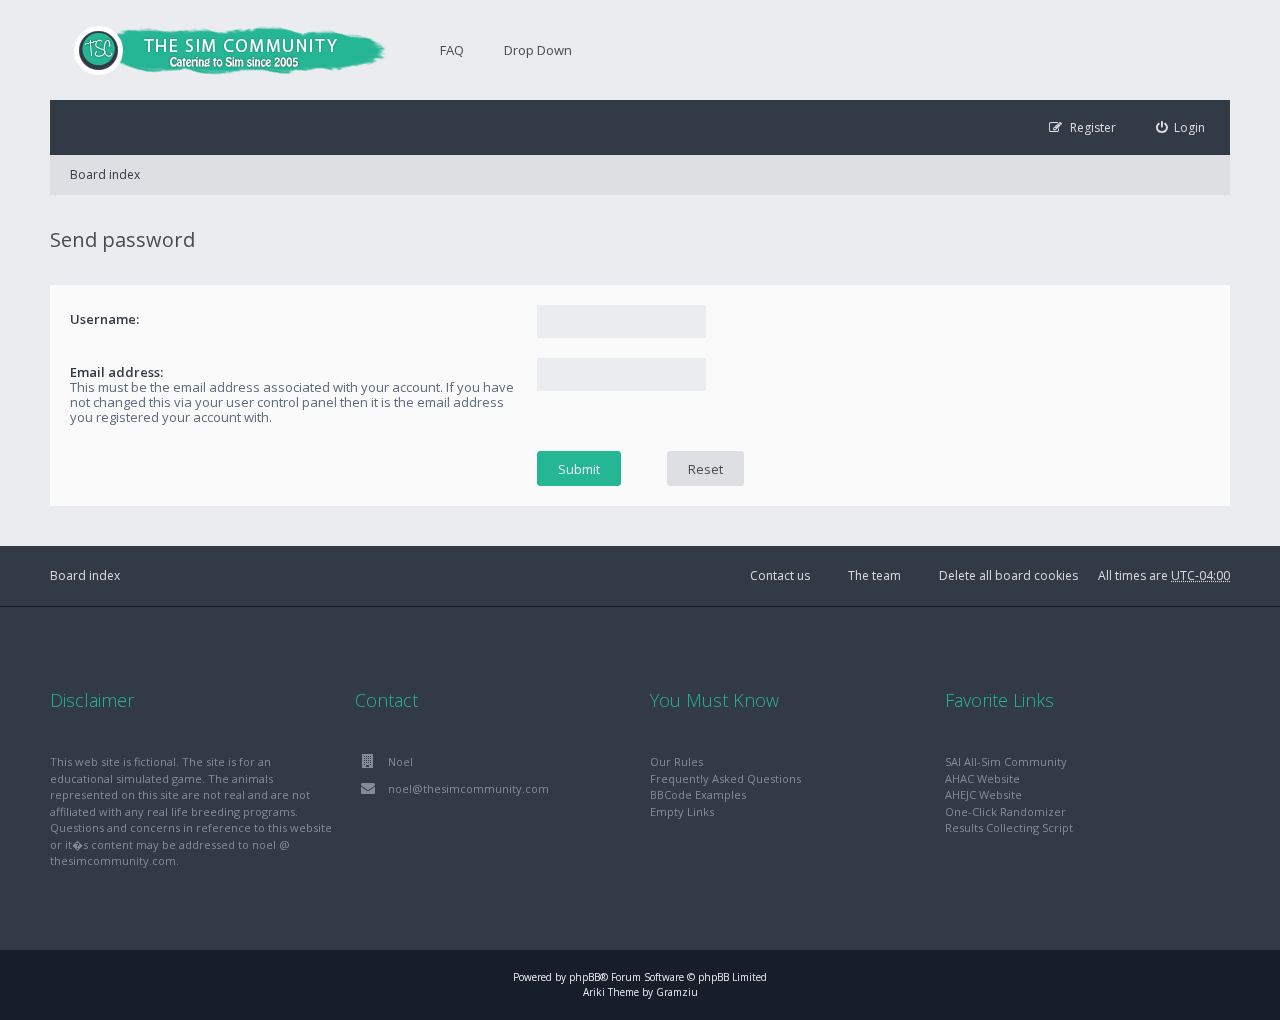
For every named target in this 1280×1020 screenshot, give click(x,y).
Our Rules (676, 761)
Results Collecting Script (1009, 827)
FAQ (452, 50)
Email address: (116, 372)
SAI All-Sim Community (1006, 761)
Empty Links (682, 811)
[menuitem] (1181, 127)
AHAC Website (982, 778)
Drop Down (538, 50)
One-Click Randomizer (1005, 811)
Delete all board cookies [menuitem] (1008, 575)
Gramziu (677, 992)
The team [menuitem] (874, 575)
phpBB (584, 977)
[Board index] (220, 50)
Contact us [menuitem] (780, 575)
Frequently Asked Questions (725, 778)
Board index (105, 174)
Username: (104, 319)
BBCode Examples (698, 794)
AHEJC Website (983, 794)
